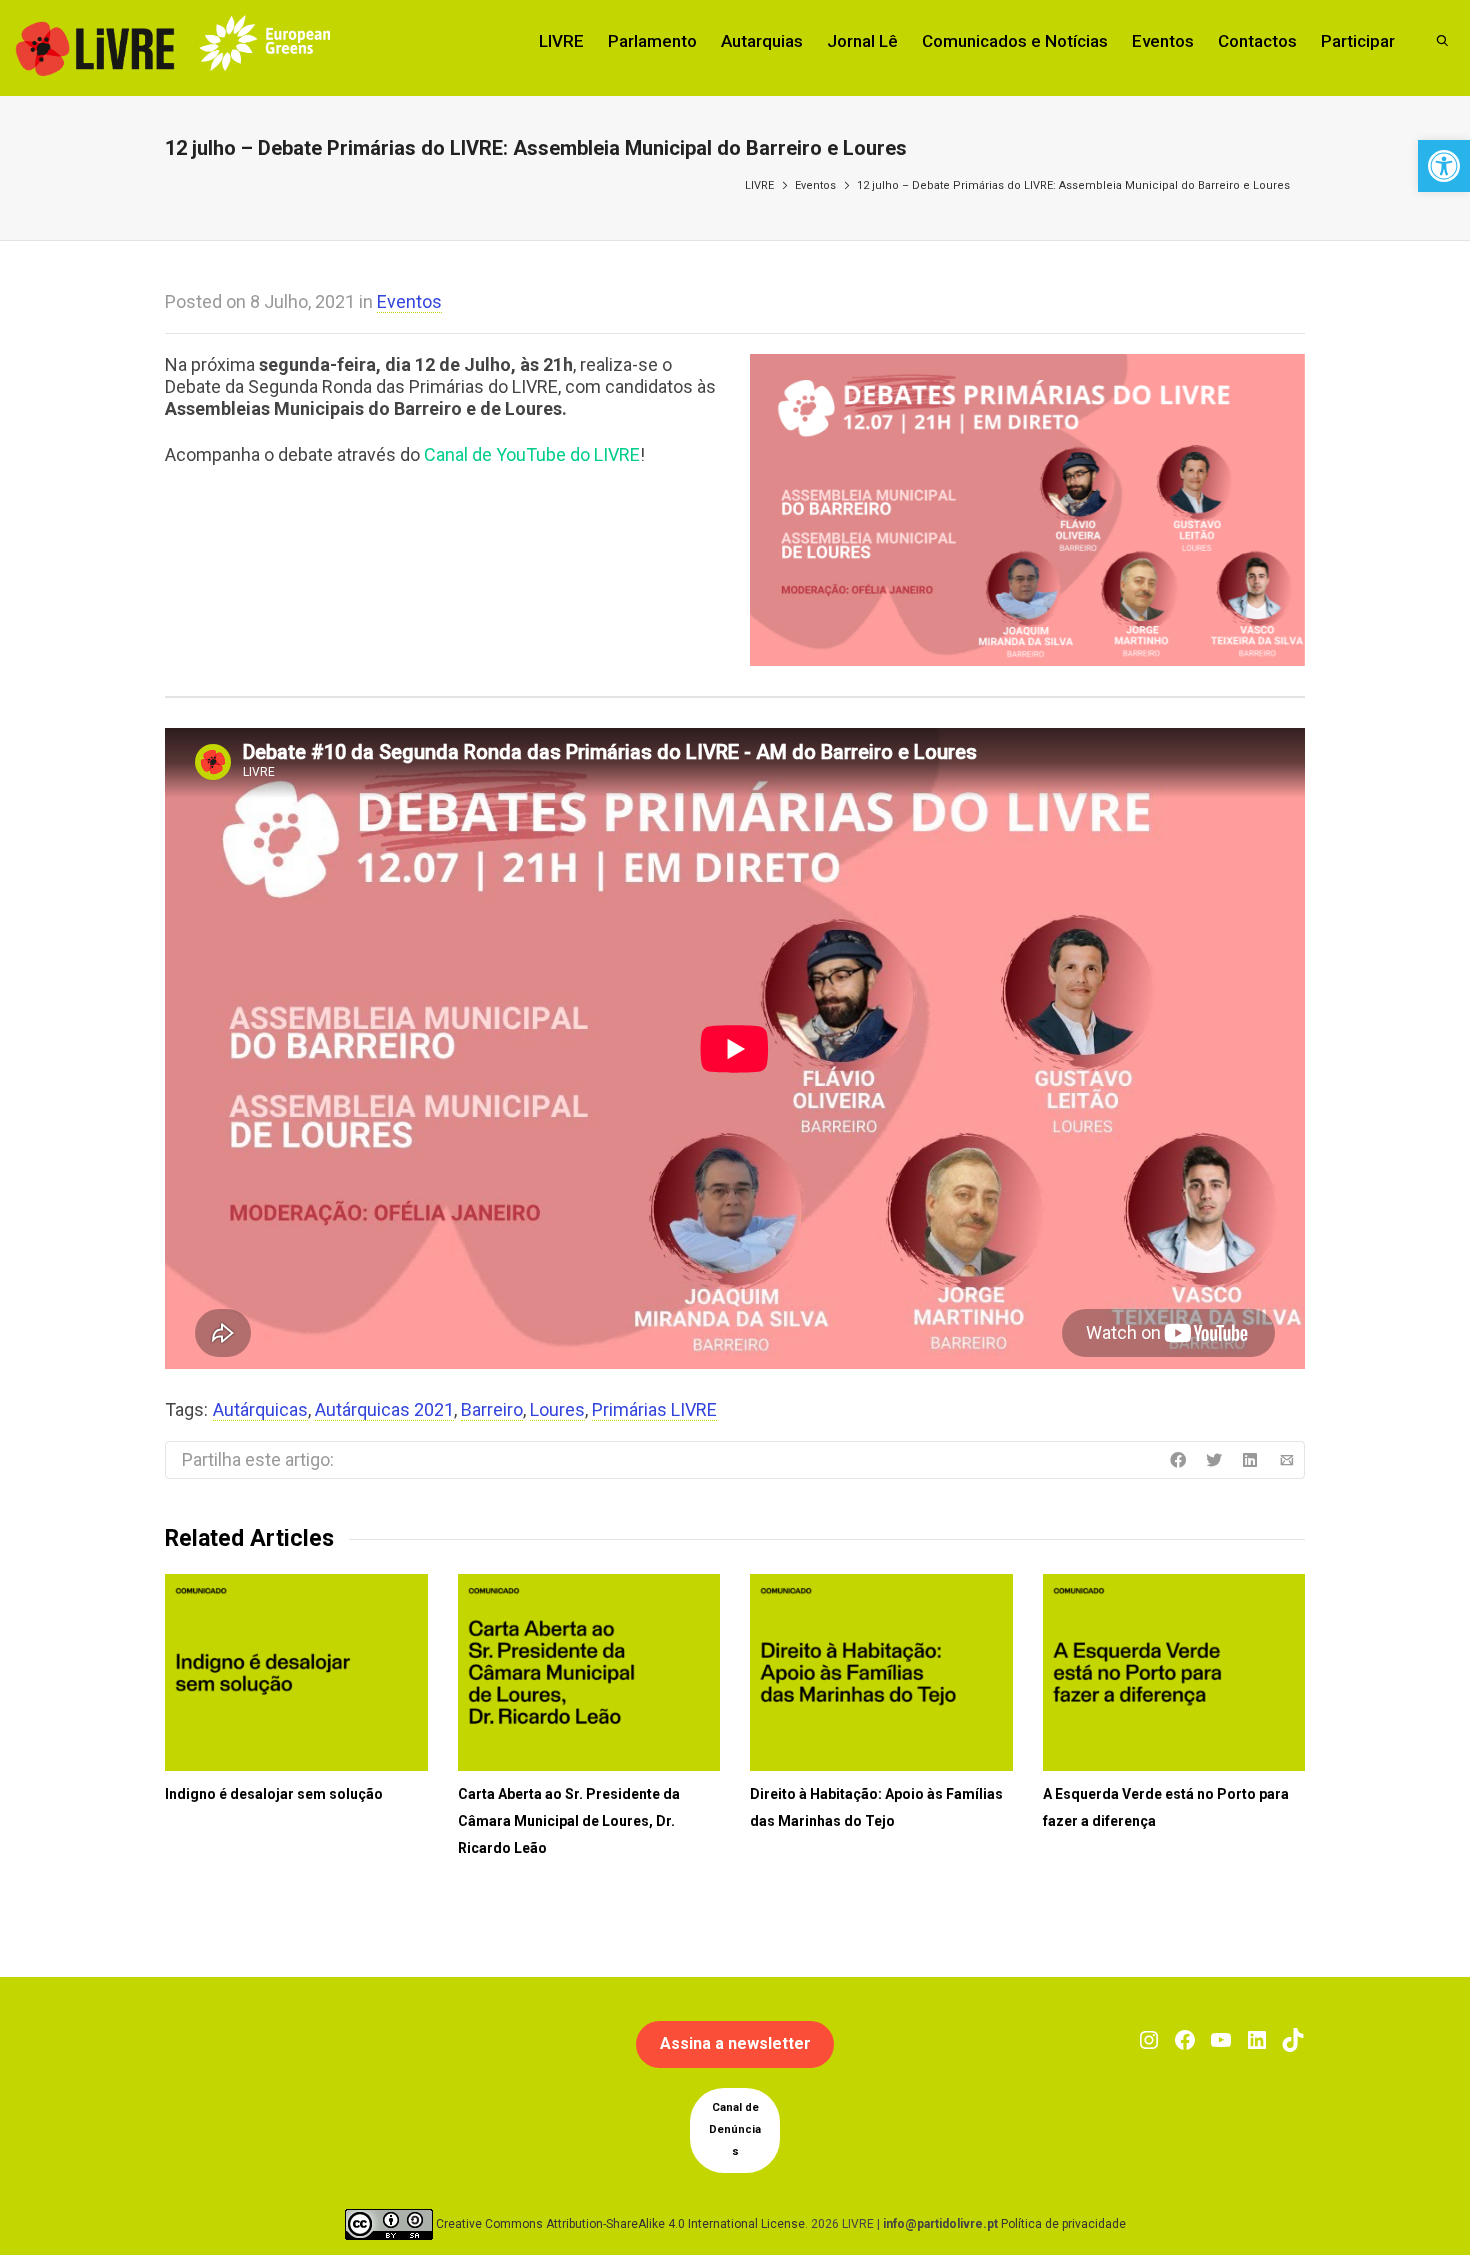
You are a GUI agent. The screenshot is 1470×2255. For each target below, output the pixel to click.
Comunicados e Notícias (1015, 41)
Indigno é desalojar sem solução (274, 1794)
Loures (557, 1409)
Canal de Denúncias (735, 2129)
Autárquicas (260, 1409)
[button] (1444, 166)
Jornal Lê (862, 41)
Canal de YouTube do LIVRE (532, 454)
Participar (1358, 41)
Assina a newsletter (735, 2043)
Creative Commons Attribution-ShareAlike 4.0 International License (620, 2223)
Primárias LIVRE (654, 1409)
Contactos (1257, 41)
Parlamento (652, 41)
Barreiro (492, 1409)
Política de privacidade (1063, 2223)
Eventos (1163, 41)
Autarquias (762, 41)
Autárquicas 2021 (384, 1409)
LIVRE (561, 41)
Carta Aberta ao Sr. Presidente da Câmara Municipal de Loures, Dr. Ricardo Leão (569, 1821)
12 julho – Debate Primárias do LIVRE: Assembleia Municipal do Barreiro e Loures (1073, 185)
